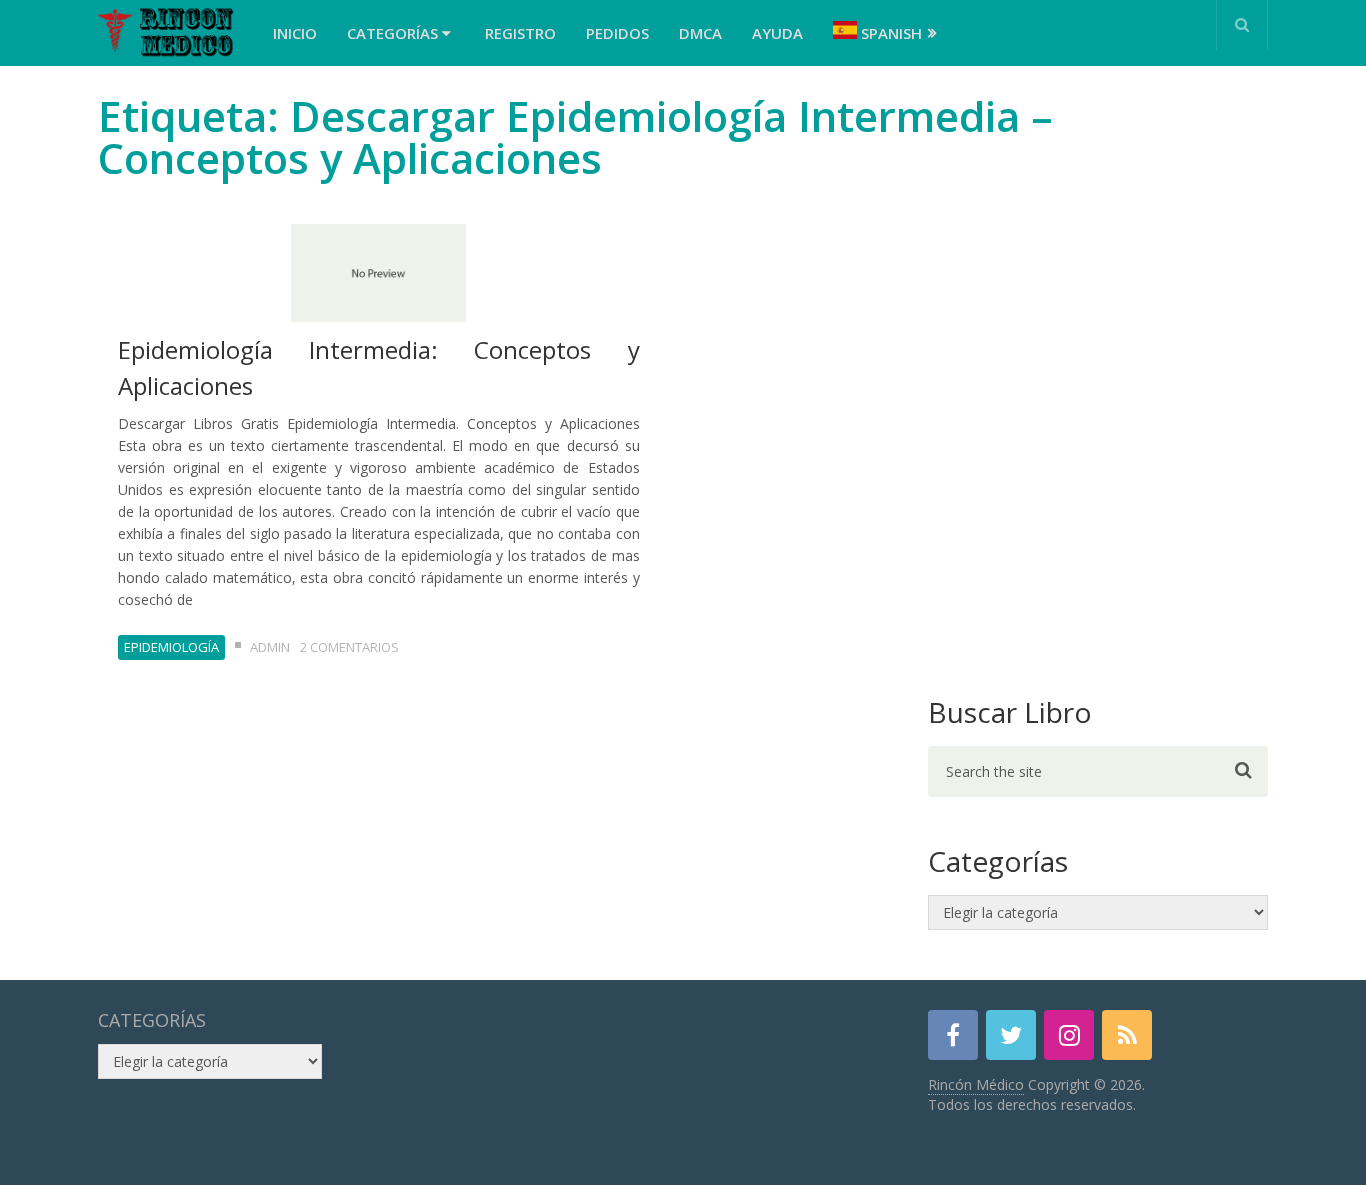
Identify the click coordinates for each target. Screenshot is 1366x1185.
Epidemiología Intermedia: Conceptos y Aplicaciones (379, 367)
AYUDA (777, 33)
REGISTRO (520, 33)
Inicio (295, 33)
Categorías (394, 33)
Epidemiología (171, 647)
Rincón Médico (976, 1084)
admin (270, 647)
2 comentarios (349, 647)
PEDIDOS (617, 33)
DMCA (700, 33)
